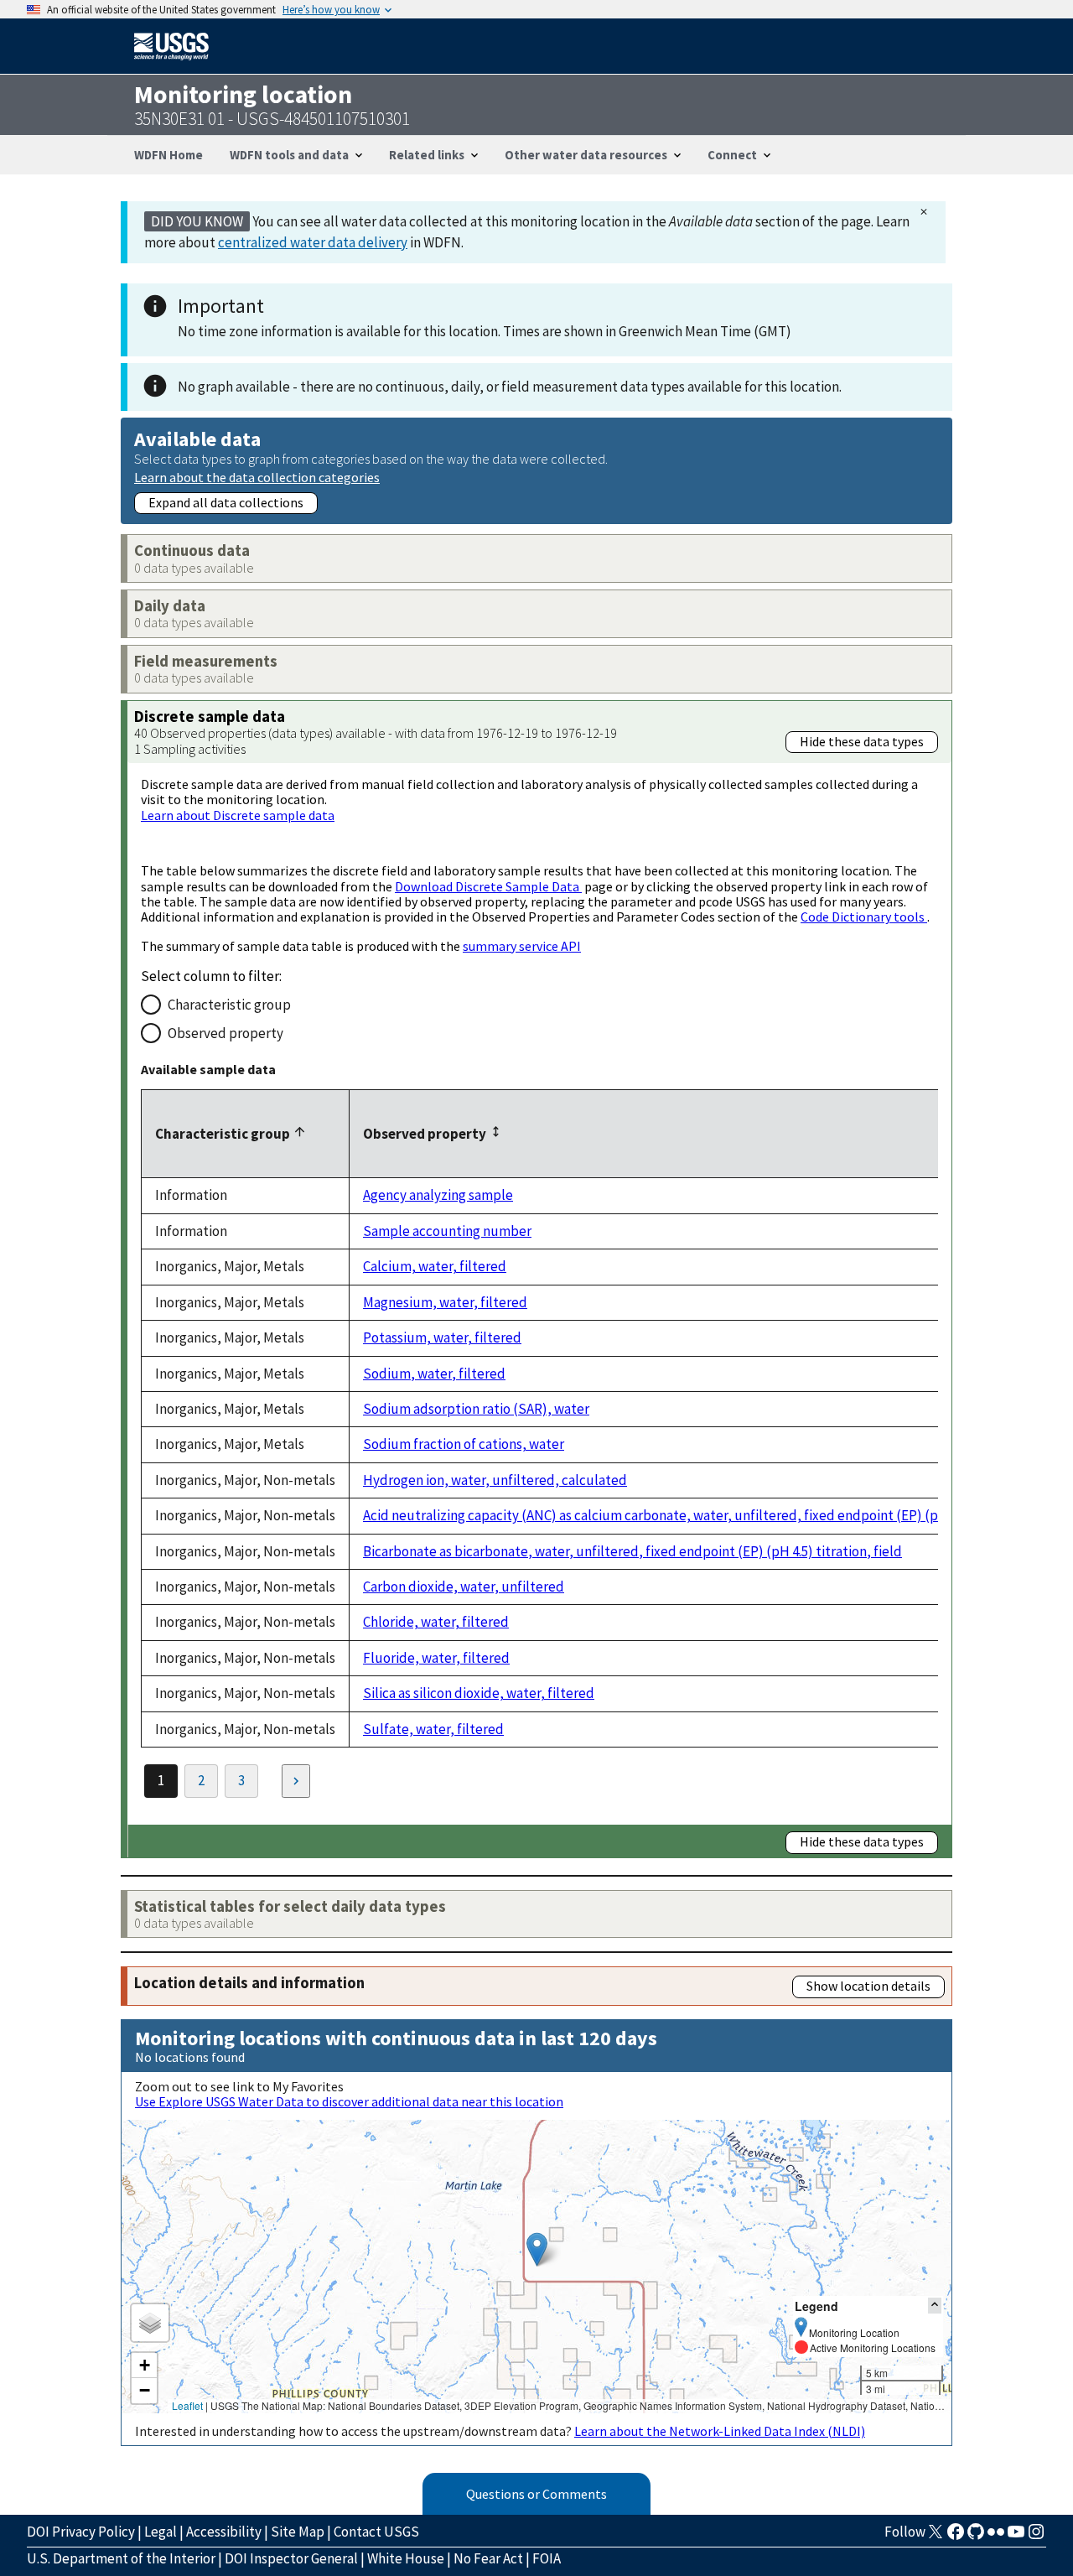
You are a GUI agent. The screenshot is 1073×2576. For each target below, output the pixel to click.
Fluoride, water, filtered (436, 1658)
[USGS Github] (976, 2537)
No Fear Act (488, 2558)
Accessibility (224, 2532)
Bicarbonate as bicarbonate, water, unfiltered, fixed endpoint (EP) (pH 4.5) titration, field (632, 1551)
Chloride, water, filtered (436, 1622)
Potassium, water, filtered (442, 1337)
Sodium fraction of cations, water (464, 1444)
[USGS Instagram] (1036, 2537)
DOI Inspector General (291, 2558)
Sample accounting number (447, 1231)
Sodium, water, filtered (434, 1374)
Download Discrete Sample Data (488, 886)
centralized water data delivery (313, 242)
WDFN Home (168, 155)
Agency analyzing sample (438, 1195)
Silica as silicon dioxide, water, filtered (479, 1693)
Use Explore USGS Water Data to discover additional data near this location (349, 2101)
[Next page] (296, 1781)
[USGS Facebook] (956, 2537)
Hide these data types (862, 741)
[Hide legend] (935, 2306)
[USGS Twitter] (936, 2537)
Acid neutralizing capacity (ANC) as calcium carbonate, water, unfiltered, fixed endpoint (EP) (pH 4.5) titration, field (712, 1515)
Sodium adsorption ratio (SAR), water (476, 1409)
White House (406, 2558)
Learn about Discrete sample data (238, 815)
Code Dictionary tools (864, 917)
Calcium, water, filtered (435, 1266)
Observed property (225, 1033)
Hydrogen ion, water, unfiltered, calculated (495, 1480)
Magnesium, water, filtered (445, 1302)
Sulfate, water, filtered (433, 1729)
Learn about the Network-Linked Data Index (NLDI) (720, 2431)
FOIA (547, 2558)
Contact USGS (376, 2532)
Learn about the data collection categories (257, 477)
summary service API (522, 946)
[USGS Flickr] (996, 2537)
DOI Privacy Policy (81, 2532)
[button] (537, 2249)
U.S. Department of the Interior (121, 2558)
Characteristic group (229, 1005)
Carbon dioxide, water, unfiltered (464, 1587)
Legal (161, 2532)
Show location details (868, 1986)
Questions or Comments (536, 2494)
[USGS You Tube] (1016, 2537)
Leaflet (187, 2405)
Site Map (298, 2532)
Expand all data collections (226, 502)
